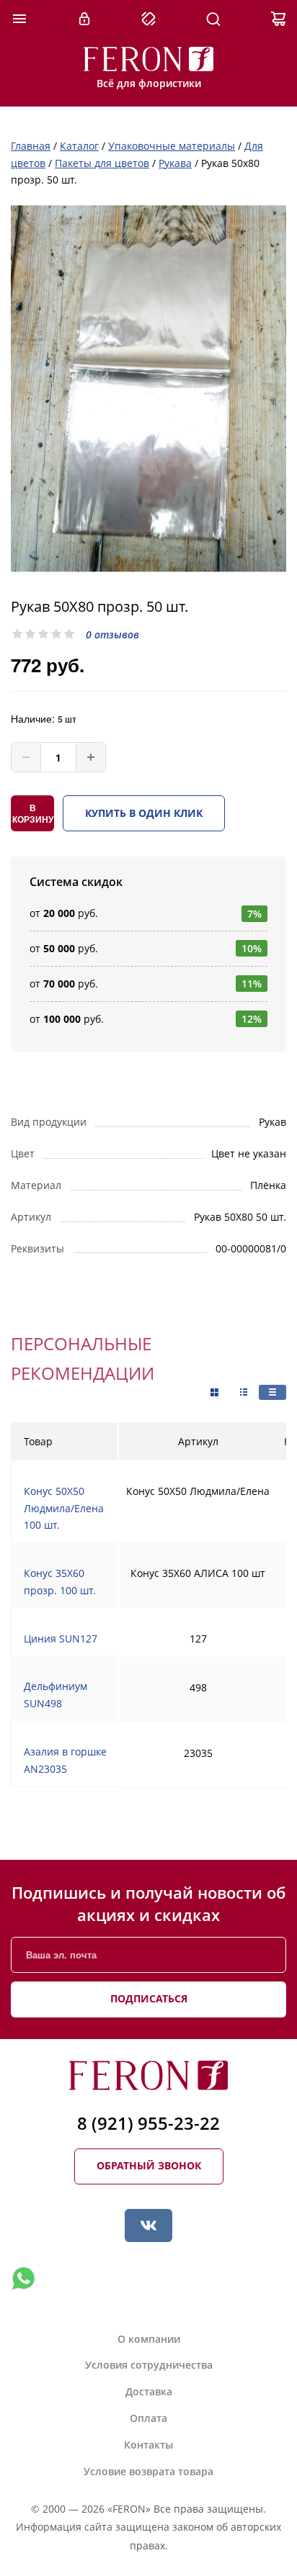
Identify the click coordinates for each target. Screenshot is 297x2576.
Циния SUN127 (61, 1639)
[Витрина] (214, 1393)
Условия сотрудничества (149, 2365)
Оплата (148, 2418)
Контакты (148, 2445)
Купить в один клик (144, 813)
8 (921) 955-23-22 (148, 2123)
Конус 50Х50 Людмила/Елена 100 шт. (64, 1508)
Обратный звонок (149, 2165)
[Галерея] (244, 1392)
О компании (149, 2339)
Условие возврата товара (148, 2471)
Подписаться (149, 1998)
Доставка (149, 2391)
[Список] (272, 1392)
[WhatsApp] (23, 2279)
